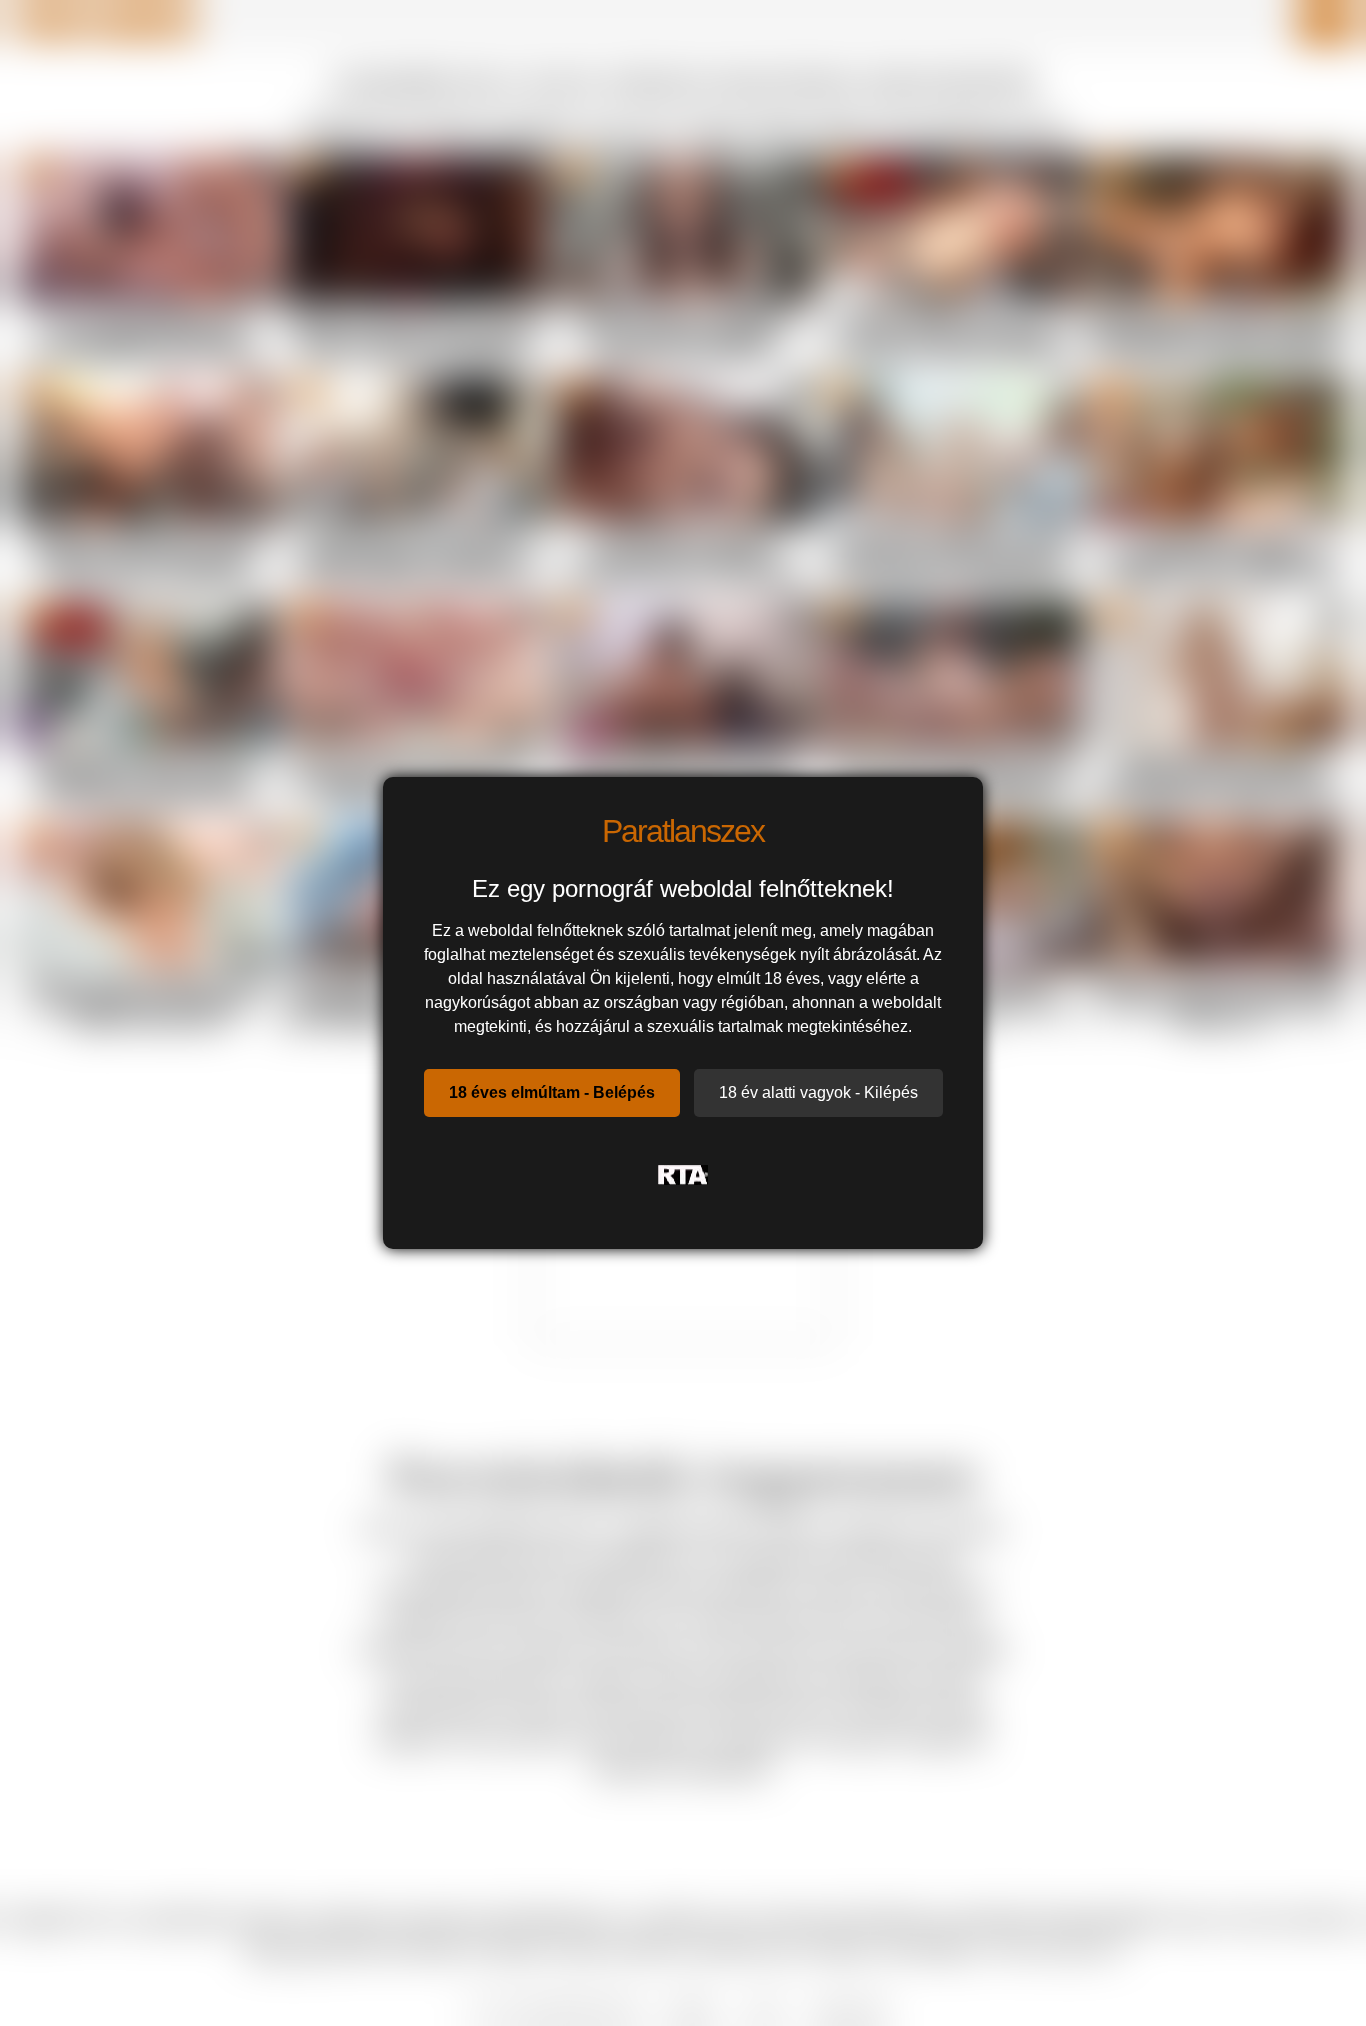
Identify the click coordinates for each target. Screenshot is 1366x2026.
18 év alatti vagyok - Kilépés (818, 1092)
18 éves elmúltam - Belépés (552, 1092)
